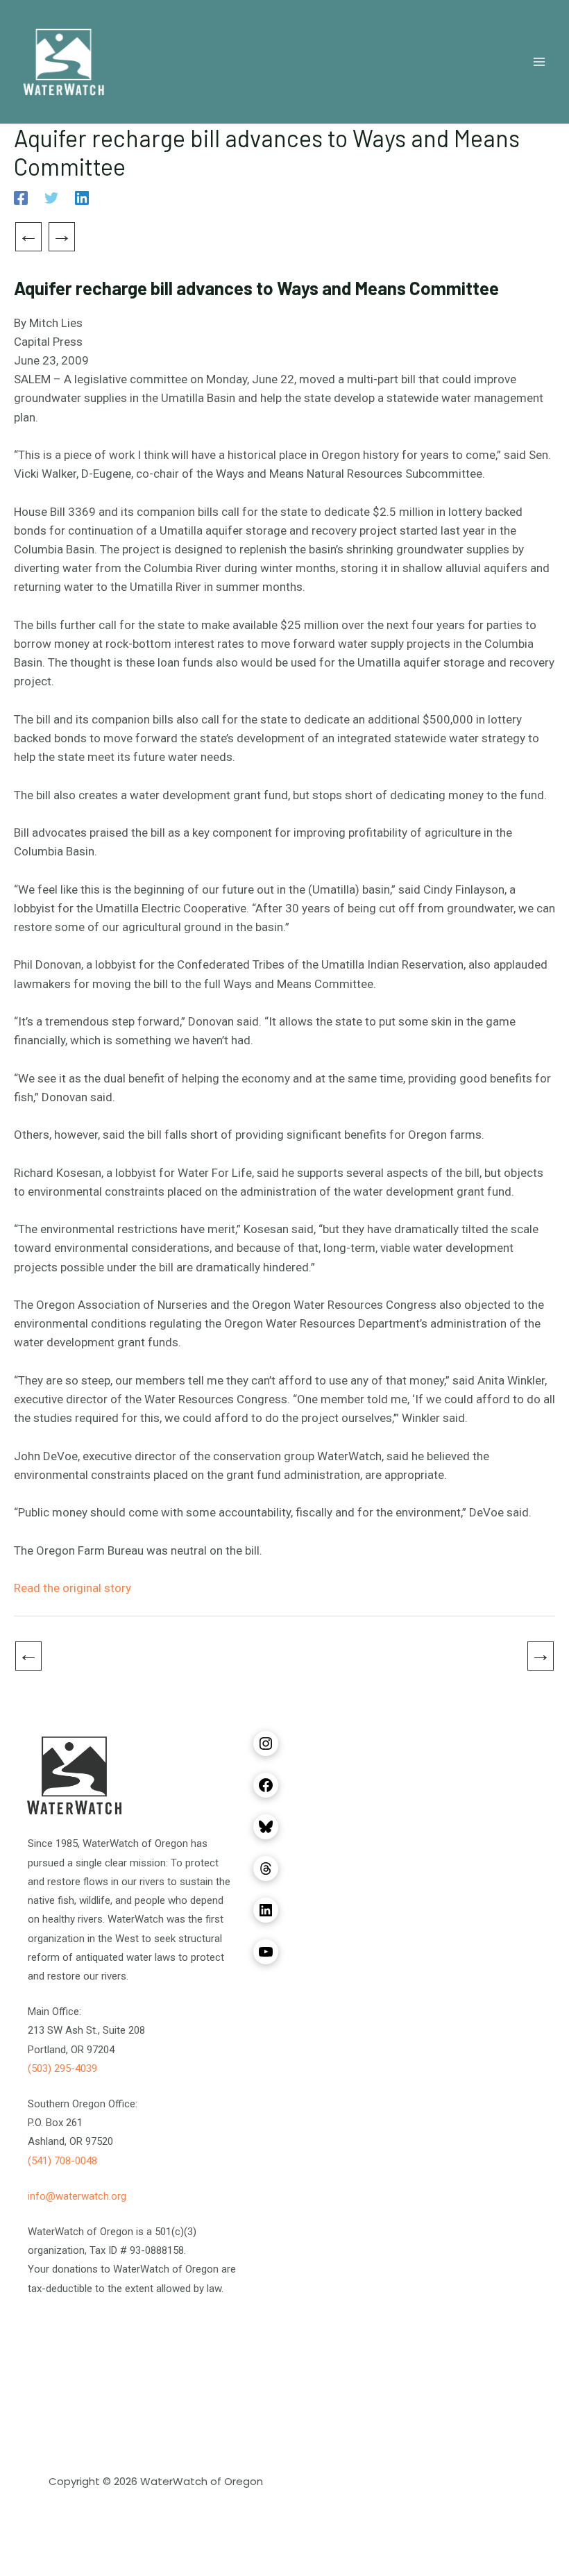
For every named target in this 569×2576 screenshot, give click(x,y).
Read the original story (73, 1588)
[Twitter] (51, 198)
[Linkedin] (82, 198)
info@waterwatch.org (77, 2196)
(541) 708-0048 (62, 2161)
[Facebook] (21, 198)
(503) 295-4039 (62, 2068)
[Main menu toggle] (540, 62)
